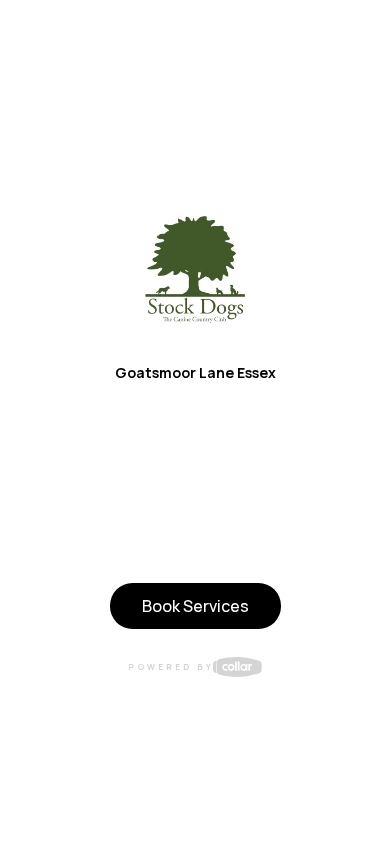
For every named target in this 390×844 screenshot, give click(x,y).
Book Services (195, 606)
